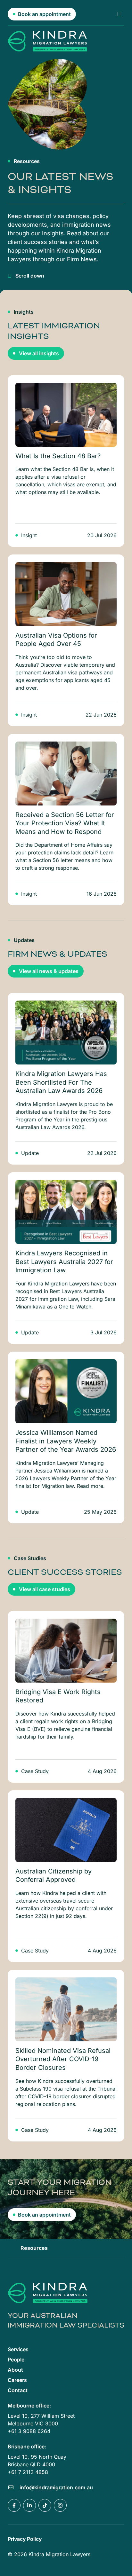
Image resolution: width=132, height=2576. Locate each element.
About (15, 2370)
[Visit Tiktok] (45, 2505)
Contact (18, 2390)
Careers (17, 2380)
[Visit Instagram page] (60, 2505)
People (16, 2360)
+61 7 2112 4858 (28, 2472)
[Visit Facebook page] (14, 2505)
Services (18, 2349)
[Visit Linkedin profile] (29, 2505)
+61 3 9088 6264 (29, 2431)
